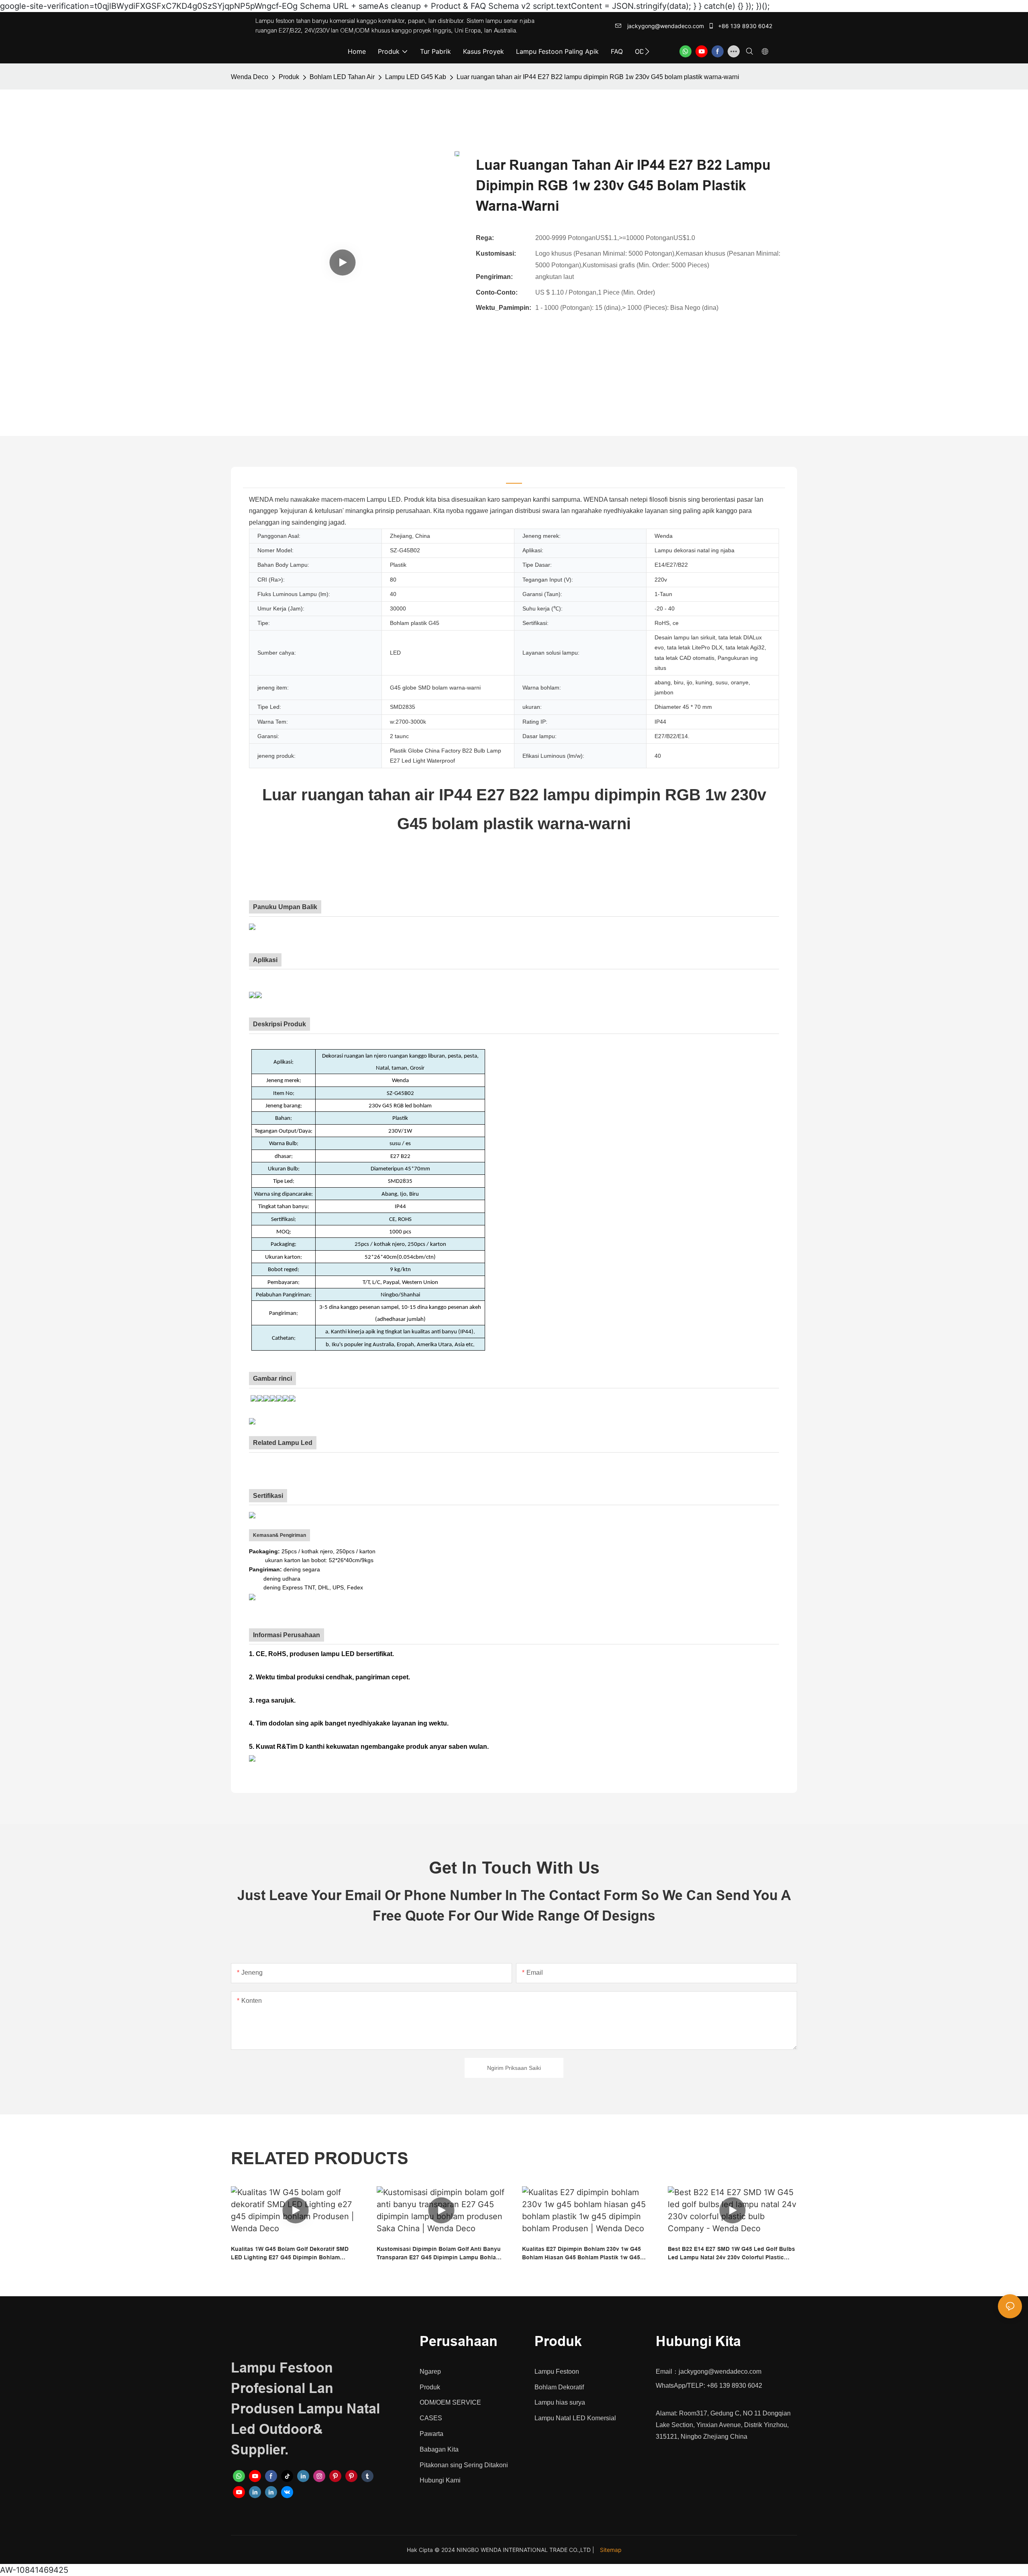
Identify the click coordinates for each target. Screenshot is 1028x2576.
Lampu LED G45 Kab (416, 77)
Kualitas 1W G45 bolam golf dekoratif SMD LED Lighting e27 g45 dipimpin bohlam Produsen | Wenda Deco (290, 2254)
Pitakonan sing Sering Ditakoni (464, 2465)
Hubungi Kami (440, 2480)
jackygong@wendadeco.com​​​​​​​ (665, 26)
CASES (431, 2418)
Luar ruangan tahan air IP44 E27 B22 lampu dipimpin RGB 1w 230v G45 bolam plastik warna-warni (598, 77)
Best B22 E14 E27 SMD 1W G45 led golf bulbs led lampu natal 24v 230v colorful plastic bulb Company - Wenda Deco (731, 2254)
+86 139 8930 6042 (744, 26)
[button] (647, 51)
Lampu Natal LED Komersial (575, 2418)
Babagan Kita (439, 2449)
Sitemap (611, 2550)
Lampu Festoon (557, 2372)
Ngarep (430, 2372)
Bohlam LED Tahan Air (342, 77)
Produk (289, 77)
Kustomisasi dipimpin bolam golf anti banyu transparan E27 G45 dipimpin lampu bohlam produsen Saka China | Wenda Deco (439, 2254)
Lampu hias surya (560, 2402)
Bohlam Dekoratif (559, 2387)
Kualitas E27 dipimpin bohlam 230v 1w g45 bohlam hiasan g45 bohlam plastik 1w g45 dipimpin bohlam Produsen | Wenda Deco (581, 2254)
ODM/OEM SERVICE (450, 2402)
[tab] (514, 477)
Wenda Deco (250, 77)
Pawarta (431, 2434)
